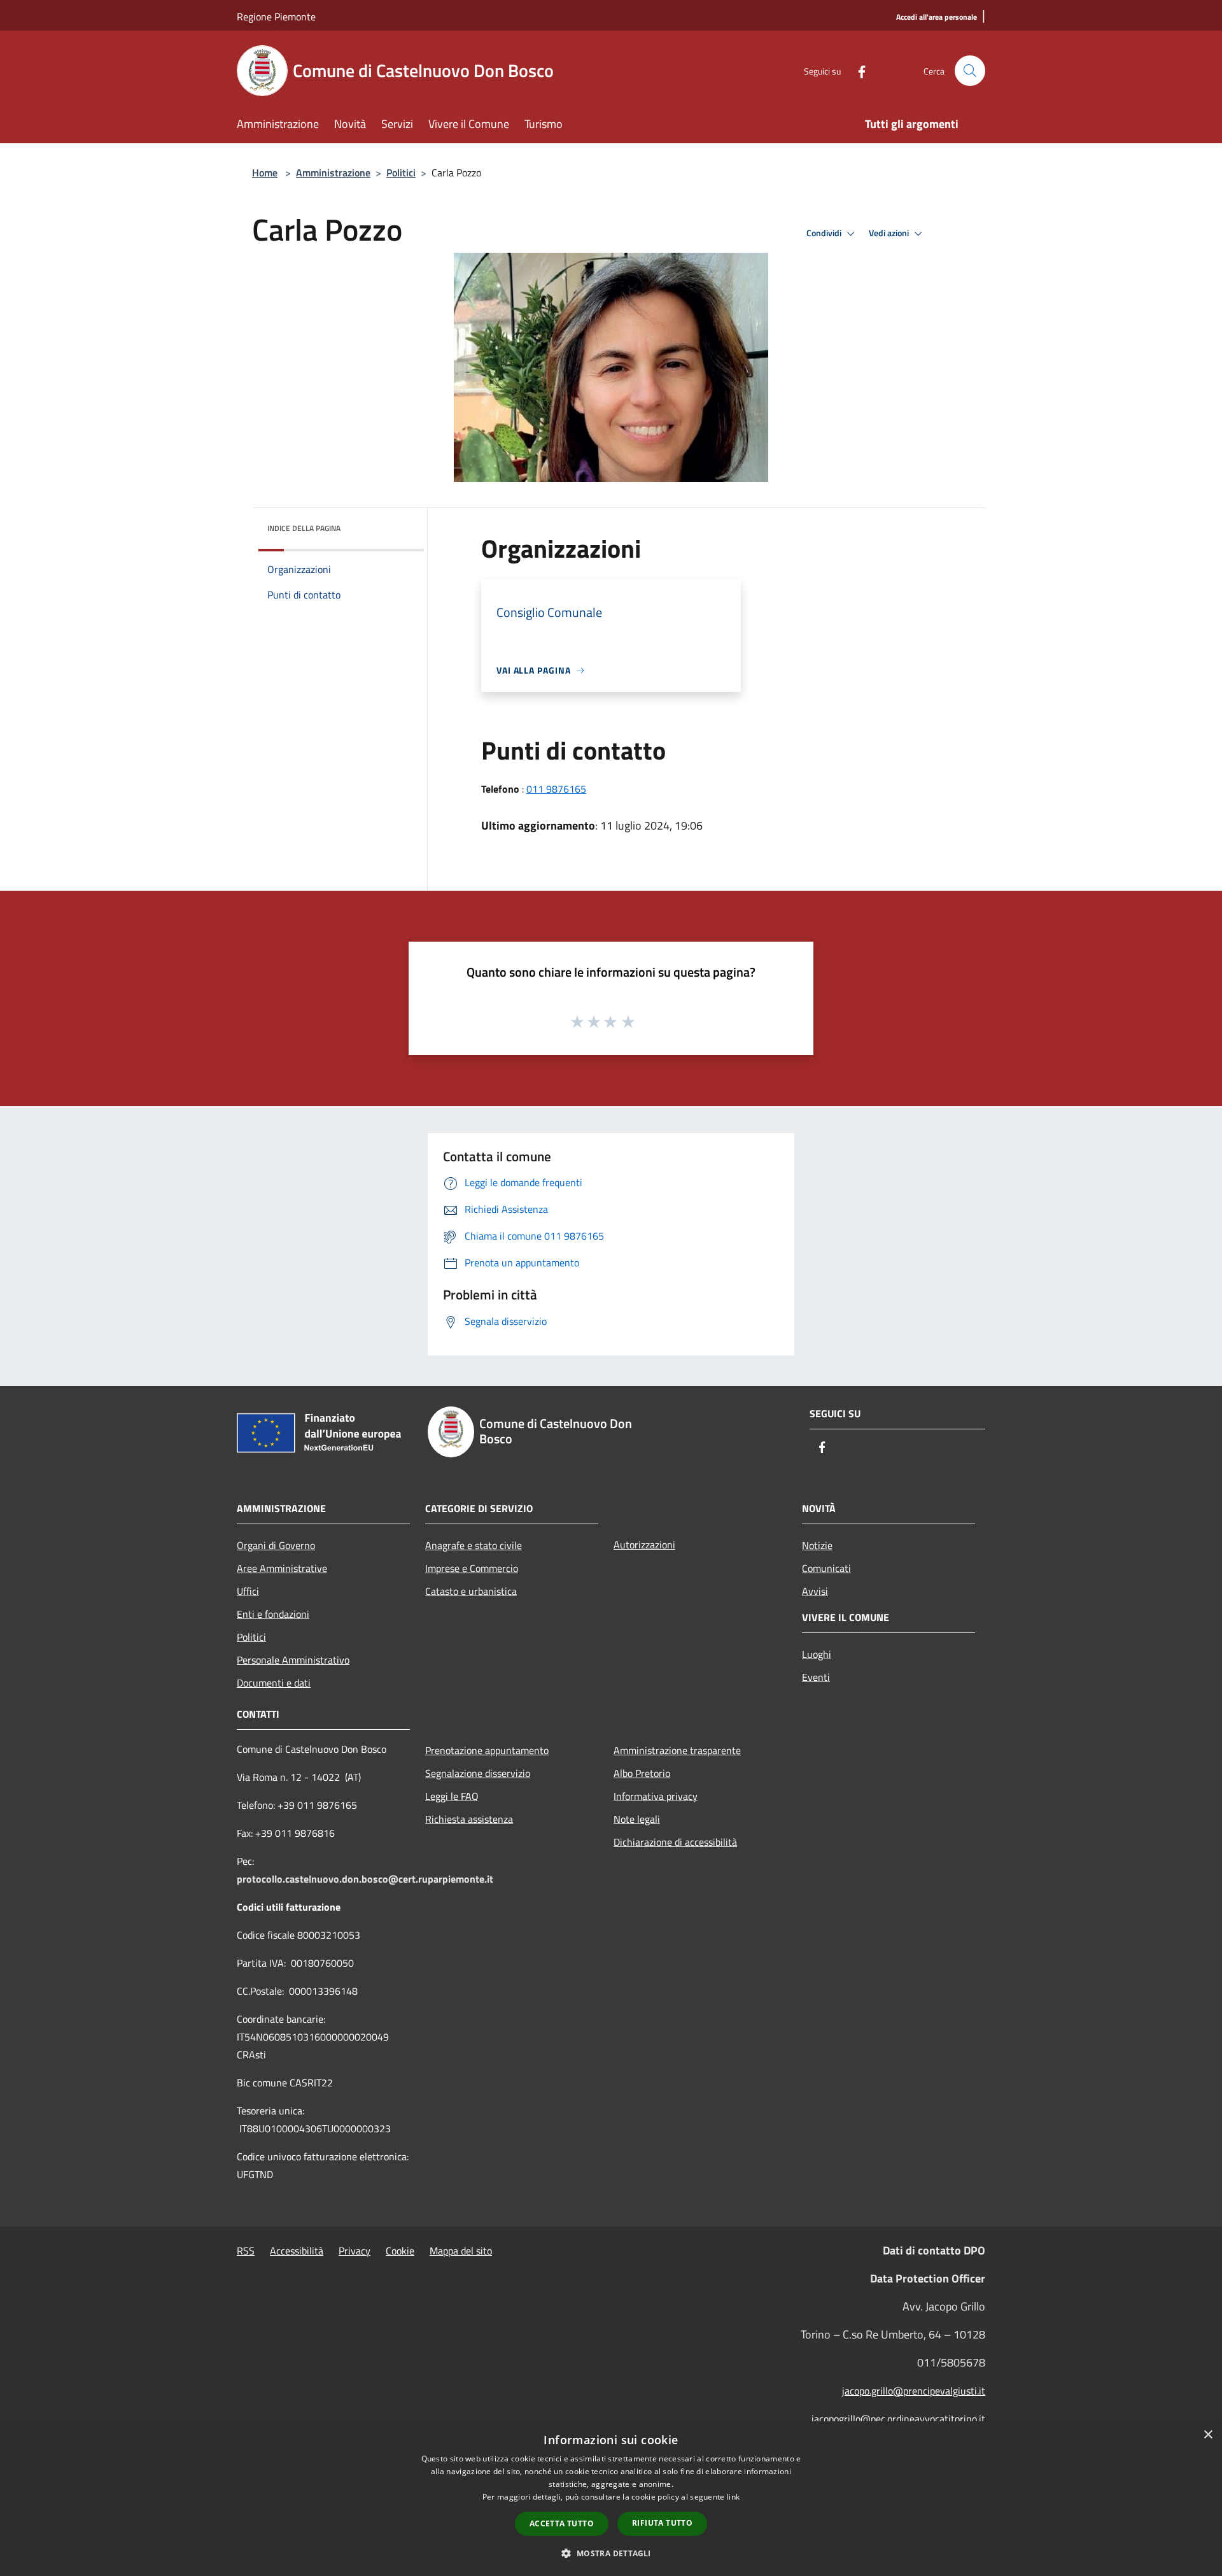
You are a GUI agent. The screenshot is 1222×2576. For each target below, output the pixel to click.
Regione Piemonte (276, 17)
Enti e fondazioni (273, 1614)
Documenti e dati (274, 1683)
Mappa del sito (461, 2251)
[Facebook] (857, 70)
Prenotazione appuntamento (487, 1750)
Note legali (637, 1819)
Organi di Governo (276, 1545)
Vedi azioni (890, 233)
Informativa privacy (656, 1796)
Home (265, 173)
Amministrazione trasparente (677, 1750)
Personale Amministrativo (293, 1660)
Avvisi (815, 1591)
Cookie (400, 2251)
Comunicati (826, 1568)
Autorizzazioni (644, 1545)
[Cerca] (970, 71)
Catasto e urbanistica (471, 1591)
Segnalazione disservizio (478, 1773)
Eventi (816, 1677)
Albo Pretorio (642, 1773)
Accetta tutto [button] (562, 2523)
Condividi (825, 233)
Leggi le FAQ (452, 1796)
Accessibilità (297, 2251)
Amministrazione (333, 173)
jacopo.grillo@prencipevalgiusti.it (914, 2391)
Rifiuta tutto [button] (662, 2523)
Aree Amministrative (282, 1568)
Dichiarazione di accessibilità (675, 1842)
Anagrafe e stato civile (474, 1545)
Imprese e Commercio (472, 1568)
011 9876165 (556, 789)
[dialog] (611, 2499)
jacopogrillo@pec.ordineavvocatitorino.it (898, 2419)
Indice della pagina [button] (304, 528)
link (733, 2497)
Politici (401, 173)
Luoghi (817, 1654)
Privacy (355, 2251)
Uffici (248, 1591)
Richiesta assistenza (469, 1819)
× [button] (1208, 2435)
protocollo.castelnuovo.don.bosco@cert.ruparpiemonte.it (365, 1879)
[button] (611, 2553)
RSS (246, 2251)
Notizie (817, 1545)
